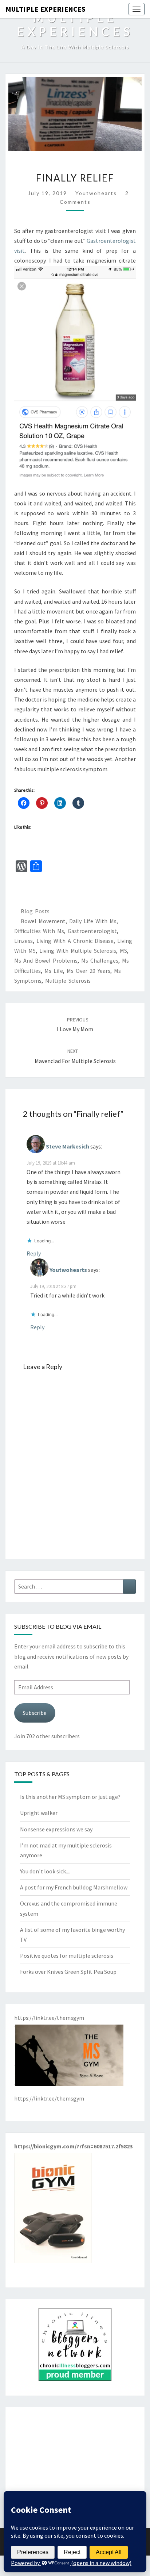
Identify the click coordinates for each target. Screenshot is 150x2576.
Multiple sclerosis (68, 981)
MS (123, 951)
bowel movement (43, 921)
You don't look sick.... (45, 1871)
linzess (23, 941)
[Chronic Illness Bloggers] (75, 2347)
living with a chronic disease (75, 941)
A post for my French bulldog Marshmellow (74, 1887)
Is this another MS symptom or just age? (70, 1797)
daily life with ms (93, 921)
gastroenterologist (92, 931)
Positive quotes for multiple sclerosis (67, 1956)
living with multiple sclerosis (78, 951)
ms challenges (100, 960)
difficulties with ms (39, 931)
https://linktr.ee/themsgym (49, 2098)
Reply (34, 1253)
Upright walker (39, 1813)
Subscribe (35, 1713)
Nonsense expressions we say (56, 1829)
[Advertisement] (75, 2462)
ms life (54, 971)
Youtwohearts (96, 193)
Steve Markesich (68, 1146)
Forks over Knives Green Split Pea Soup (68, 1972)
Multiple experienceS (46, 9)
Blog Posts (35, 911)
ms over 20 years (88, 971)
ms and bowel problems (46, 960)
